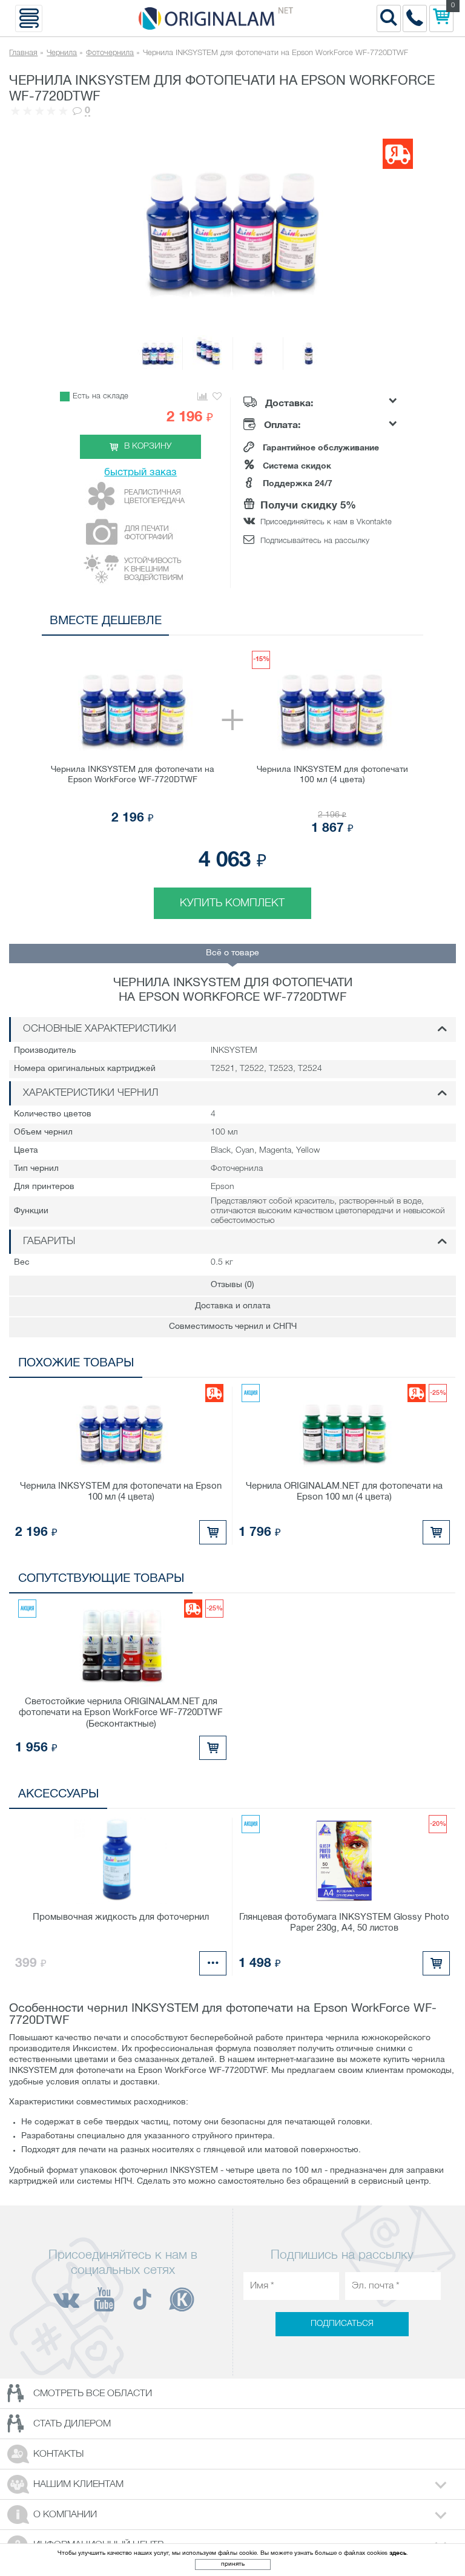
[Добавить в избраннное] (217, 397)
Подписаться (342, 2324)
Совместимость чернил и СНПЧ (233, 1327)
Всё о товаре (232, 953)
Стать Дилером (72, 2424)
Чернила (62, 53)
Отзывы (232, 1285)
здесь (398, 2553)
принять (233, 2564)
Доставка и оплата (233, 1306)
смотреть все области (93, 2394)
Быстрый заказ (140, 473)
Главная (23, 53)
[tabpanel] (232, 780)
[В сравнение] (202, 397)
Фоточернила (110, 53)
